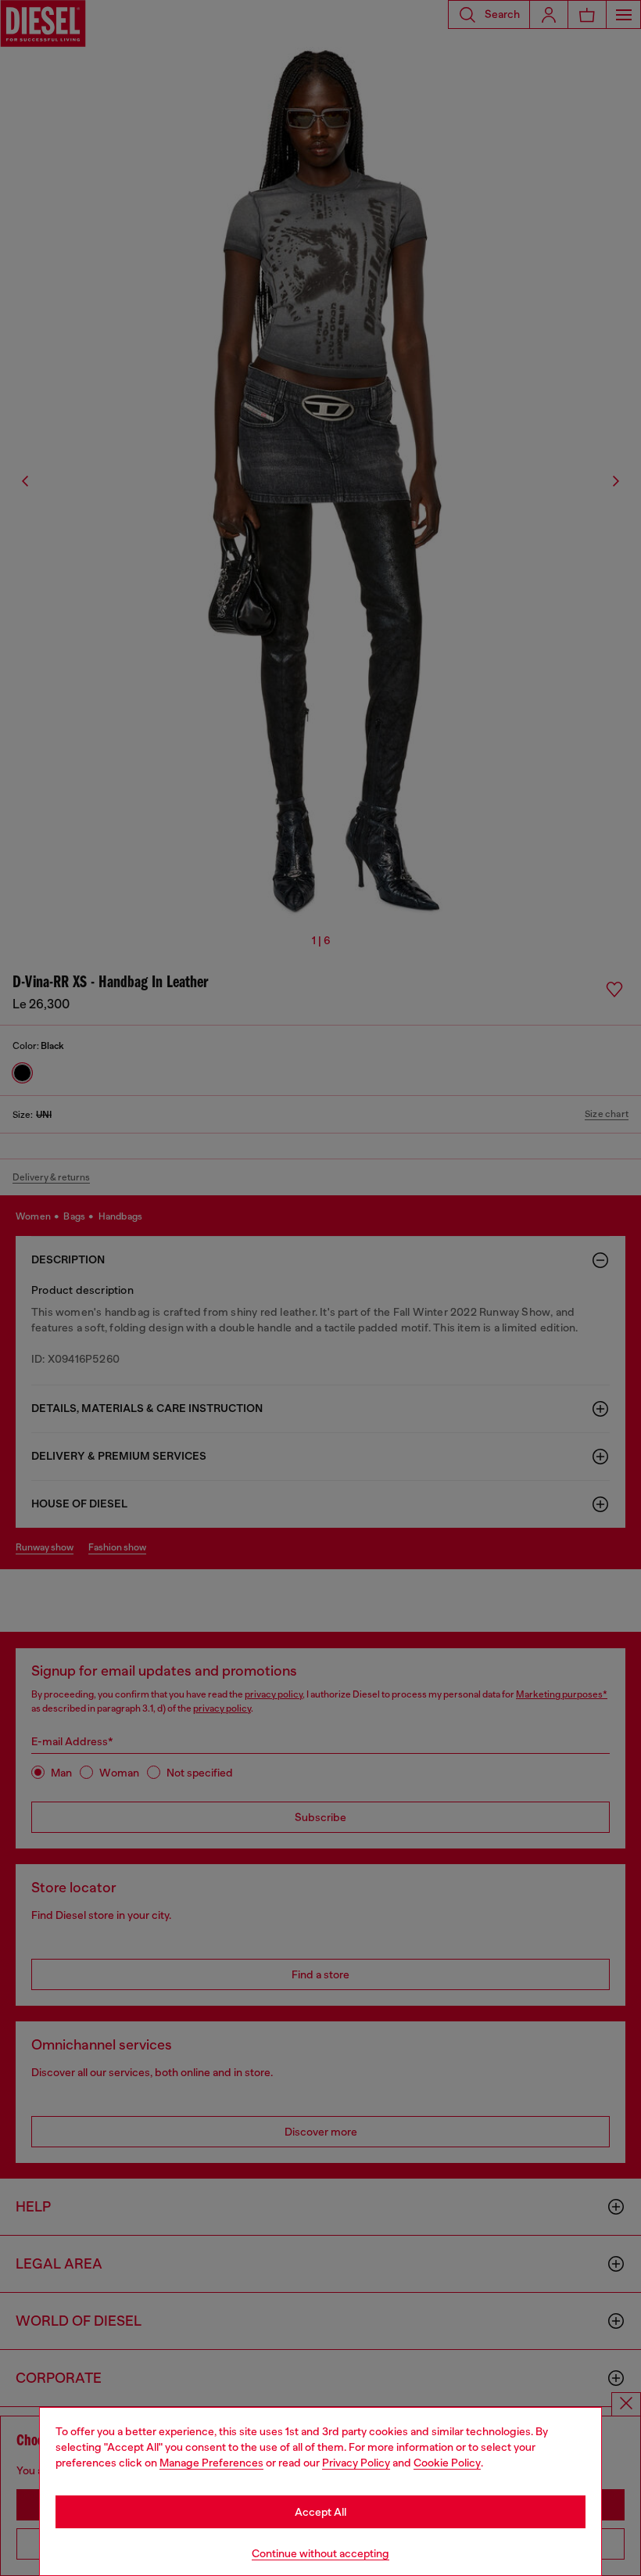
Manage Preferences (211, 2463)
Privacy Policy (356, 2463)
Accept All (320, 2512)
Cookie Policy (447, 2463)
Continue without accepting (320, 2553)
